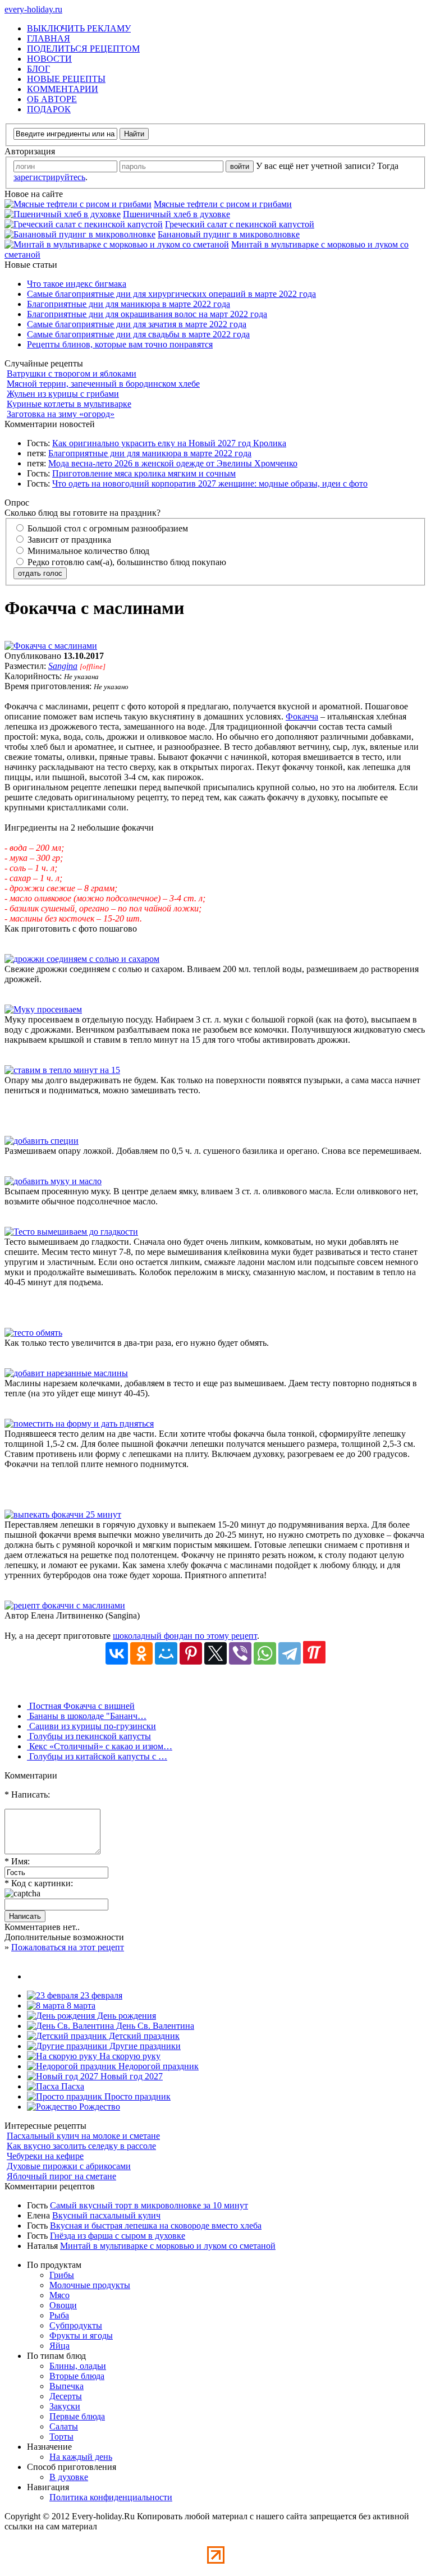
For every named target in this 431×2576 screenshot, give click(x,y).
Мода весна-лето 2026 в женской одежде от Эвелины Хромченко (173, 463)
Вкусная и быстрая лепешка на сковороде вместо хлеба (156, 2226)
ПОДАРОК (49, 109)
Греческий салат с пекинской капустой (240, 224)
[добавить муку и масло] (53, 1181)
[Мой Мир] (166, 1653)
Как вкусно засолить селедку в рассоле (81, 2146)
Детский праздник (143, 2036)
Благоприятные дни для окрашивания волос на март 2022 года (147, 314)
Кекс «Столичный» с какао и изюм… (100, 1746)
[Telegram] (290, 1653)
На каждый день (81, 2457)
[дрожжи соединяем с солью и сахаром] (82, 959)
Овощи (63, 2305)
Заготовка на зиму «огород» (61, 414)
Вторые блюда (77, 2376)
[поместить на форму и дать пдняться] (79, 1424)
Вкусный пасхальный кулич (106, 2215)
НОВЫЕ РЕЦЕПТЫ (66, 79)
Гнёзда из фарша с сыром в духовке (118, 2236)
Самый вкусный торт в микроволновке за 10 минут (149, 2205)
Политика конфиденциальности (111, 2497)
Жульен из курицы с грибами (63, 394)
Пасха (72, 2086)
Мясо (59, 2295)
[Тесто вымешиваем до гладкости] (71, 1232)
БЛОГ (38, 69)
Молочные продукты (90, 2285)
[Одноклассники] (141, 1653)
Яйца (59, 2346)
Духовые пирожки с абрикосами (69, 2166)
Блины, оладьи (78, 2366)
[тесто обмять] (33, 1333)
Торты (61, 2437)
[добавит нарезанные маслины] (66, 1373)
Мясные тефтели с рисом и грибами (223, 204)
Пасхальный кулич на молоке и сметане (83, 2136)
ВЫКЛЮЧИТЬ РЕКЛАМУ (79, 28)
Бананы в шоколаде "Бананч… (87, 1716)
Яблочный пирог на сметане (61, 2176)
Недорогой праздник (157, 2066)
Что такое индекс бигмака (77, 284)
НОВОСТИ (49, 59)
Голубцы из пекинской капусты (89, 1736)
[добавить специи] (42, 1141)
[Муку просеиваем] (43, 1009)
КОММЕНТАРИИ (63, 89)
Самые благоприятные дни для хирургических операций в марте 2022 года (171, 294)
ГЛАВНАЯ (49, 38)
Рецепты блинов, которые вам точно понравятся (120, 344)
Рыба (59, 2315)
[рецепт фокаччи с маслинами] (65, 1605)
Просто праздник (136, 2096)
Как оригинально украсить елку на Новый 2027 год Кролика (169, 443)
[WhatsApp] (265, 1653)
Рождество (98, 2107)
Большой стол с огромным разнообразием (107, 528)
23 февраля (100, 1995)
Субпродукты (76, 2325)
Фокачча (302, 716)
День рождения (125, 2016)
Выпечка (67, 2386)
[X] (215, 1653)
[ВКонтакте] (117, 1653)
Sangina (63, 666)
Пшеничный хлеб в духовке (176, 214)
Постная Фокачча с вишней (81, 1706)
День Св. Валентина (154, 2026)
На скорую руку (129, 2056)
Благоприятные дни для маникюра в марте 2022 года (129, 304)
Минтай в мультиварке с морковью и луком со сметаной (168, 2246)
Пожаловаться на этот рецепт (68, 1947)
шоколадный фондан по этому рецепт (185, 1636)
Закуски (65, 2406)
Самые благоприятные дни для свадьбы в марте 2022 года (138, 334)
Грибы (62, 2275)
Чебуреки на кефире (45, 2156)
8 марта (80, 2006)
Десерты (66, 2396)
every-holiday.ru (33, 9)
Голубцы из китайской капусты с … (97, 1756)
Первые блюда (77, 2416)
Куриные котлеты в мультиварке (69, 404)
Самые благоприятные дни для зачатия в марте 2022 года (137, 324)
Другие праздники (144, 2046)
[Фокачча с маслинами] (51, 646)
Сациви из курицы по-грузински (91, 1726)
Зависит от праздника (68, 540)
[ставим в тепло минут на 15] (62, 1070)
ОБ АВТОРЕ (52, 99)
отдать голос (40, 573)
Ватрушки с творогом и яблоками (72, 373)
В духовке (69, 2477)
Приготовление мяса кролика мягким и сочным (144, 473)
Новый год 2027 (130, 2076)
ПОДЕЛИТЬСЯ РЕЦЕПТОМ (83, 49)
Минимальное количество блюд (87, 551)
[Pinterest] (191, 1653)
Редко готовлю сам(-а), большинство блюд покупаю (126, 562)
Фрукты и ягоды (81, 2336)
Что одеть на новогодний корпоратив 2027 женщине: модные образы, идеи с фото (210, 483)
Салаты (64, 2426)
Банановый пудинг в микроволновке (229, 234)
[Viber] (240, 1653)
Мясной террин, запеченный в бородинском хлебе (103, 384)
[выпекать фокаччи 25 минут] (63, 1514)
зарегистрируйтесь (49, 177)
